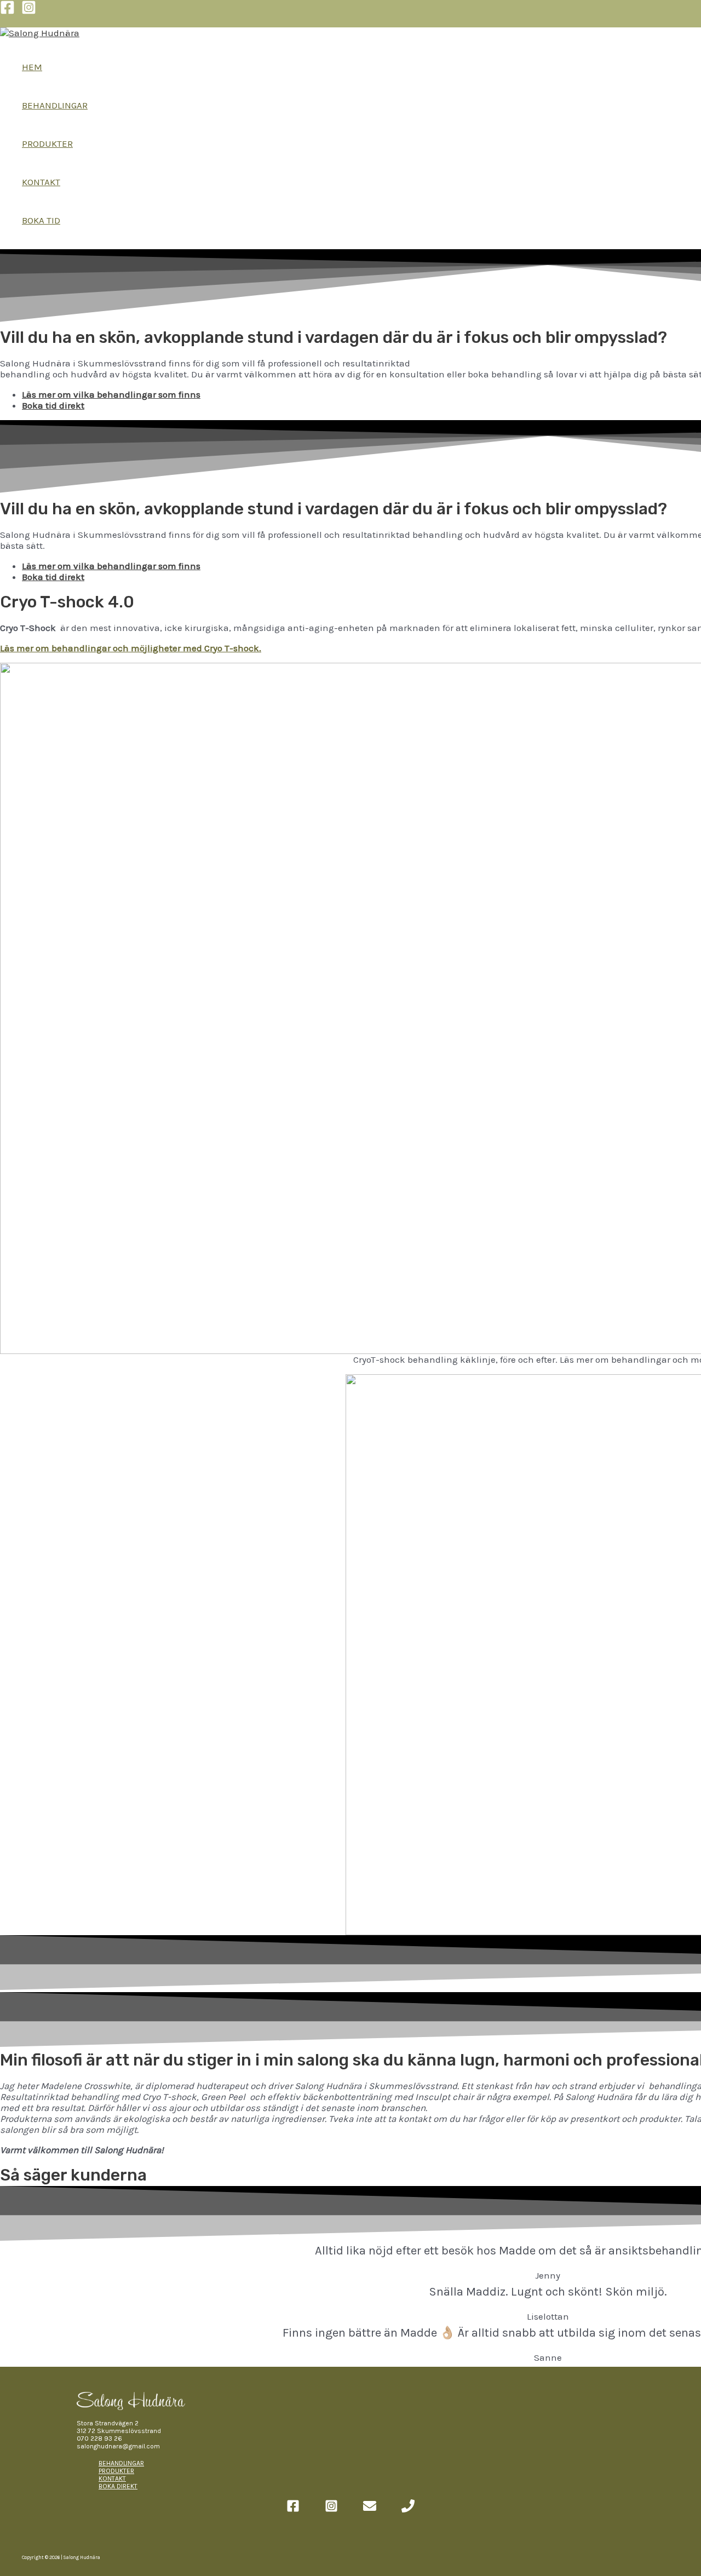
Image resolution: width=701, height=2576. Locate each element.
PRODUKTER (47, 144)
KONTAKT (41, 182)
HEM (32, 67)
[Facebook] (7, 12)
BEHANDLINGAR (55, 105)
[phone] (408, 2509)
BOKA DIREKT (118, 2486)
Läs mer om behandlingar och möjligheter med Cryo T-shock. (131, 648)
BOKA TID (41, 220)
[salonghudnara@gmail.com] (370, 2509)
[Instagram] (29, 12)
